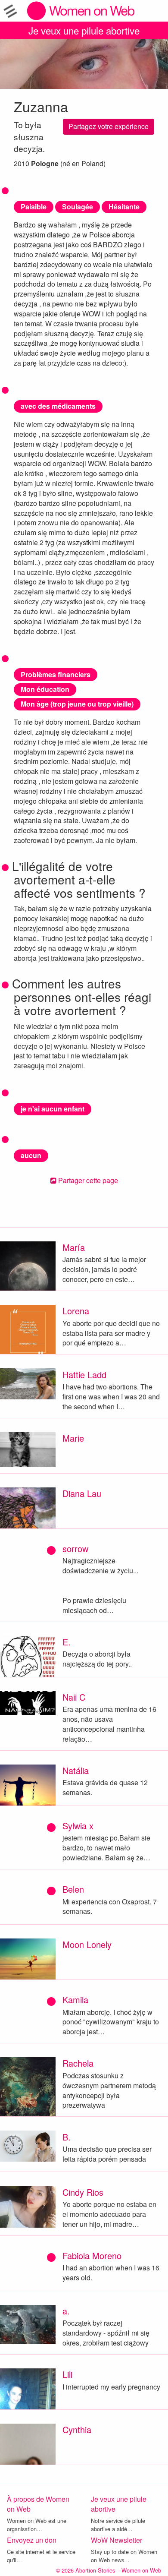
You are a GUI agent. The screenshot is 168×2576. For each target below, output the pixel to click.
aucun (31, 1155)
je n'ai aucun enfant (53, 1109)
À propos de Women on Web (38, 2504)
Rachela (78, 2063)
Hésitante (124, 207)
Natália (76, 1770)
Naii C (74, 1697)
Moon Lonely (87, 1944)
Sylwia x (78, 1826)
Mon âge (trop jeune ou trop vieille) (77, 704)
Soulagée (78, 207)
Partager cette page (87, 1180)
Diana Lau (82, 1493)
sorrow (75, 1548)
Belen (73, 1889)
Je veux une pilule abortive (84, 30)
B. (67, 2137)
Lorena (76, 1311)
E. (67, 1642)
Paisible (34, 207)
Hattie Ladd (84, 1375)
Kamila (75, 2000)
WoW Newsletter (117, 2540)
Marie (73, 1438)
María (74, 1247)
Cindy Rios (83, 2192)
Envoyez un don (32, 2540)
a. (66, 2311)
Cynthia (77, 2429)
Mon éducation (45, 689)
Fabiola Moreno (92, 2256)
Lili (67, 2374)
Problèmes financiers (56, 674)
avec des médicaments (58, 406)
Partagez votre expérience (109, 126)
